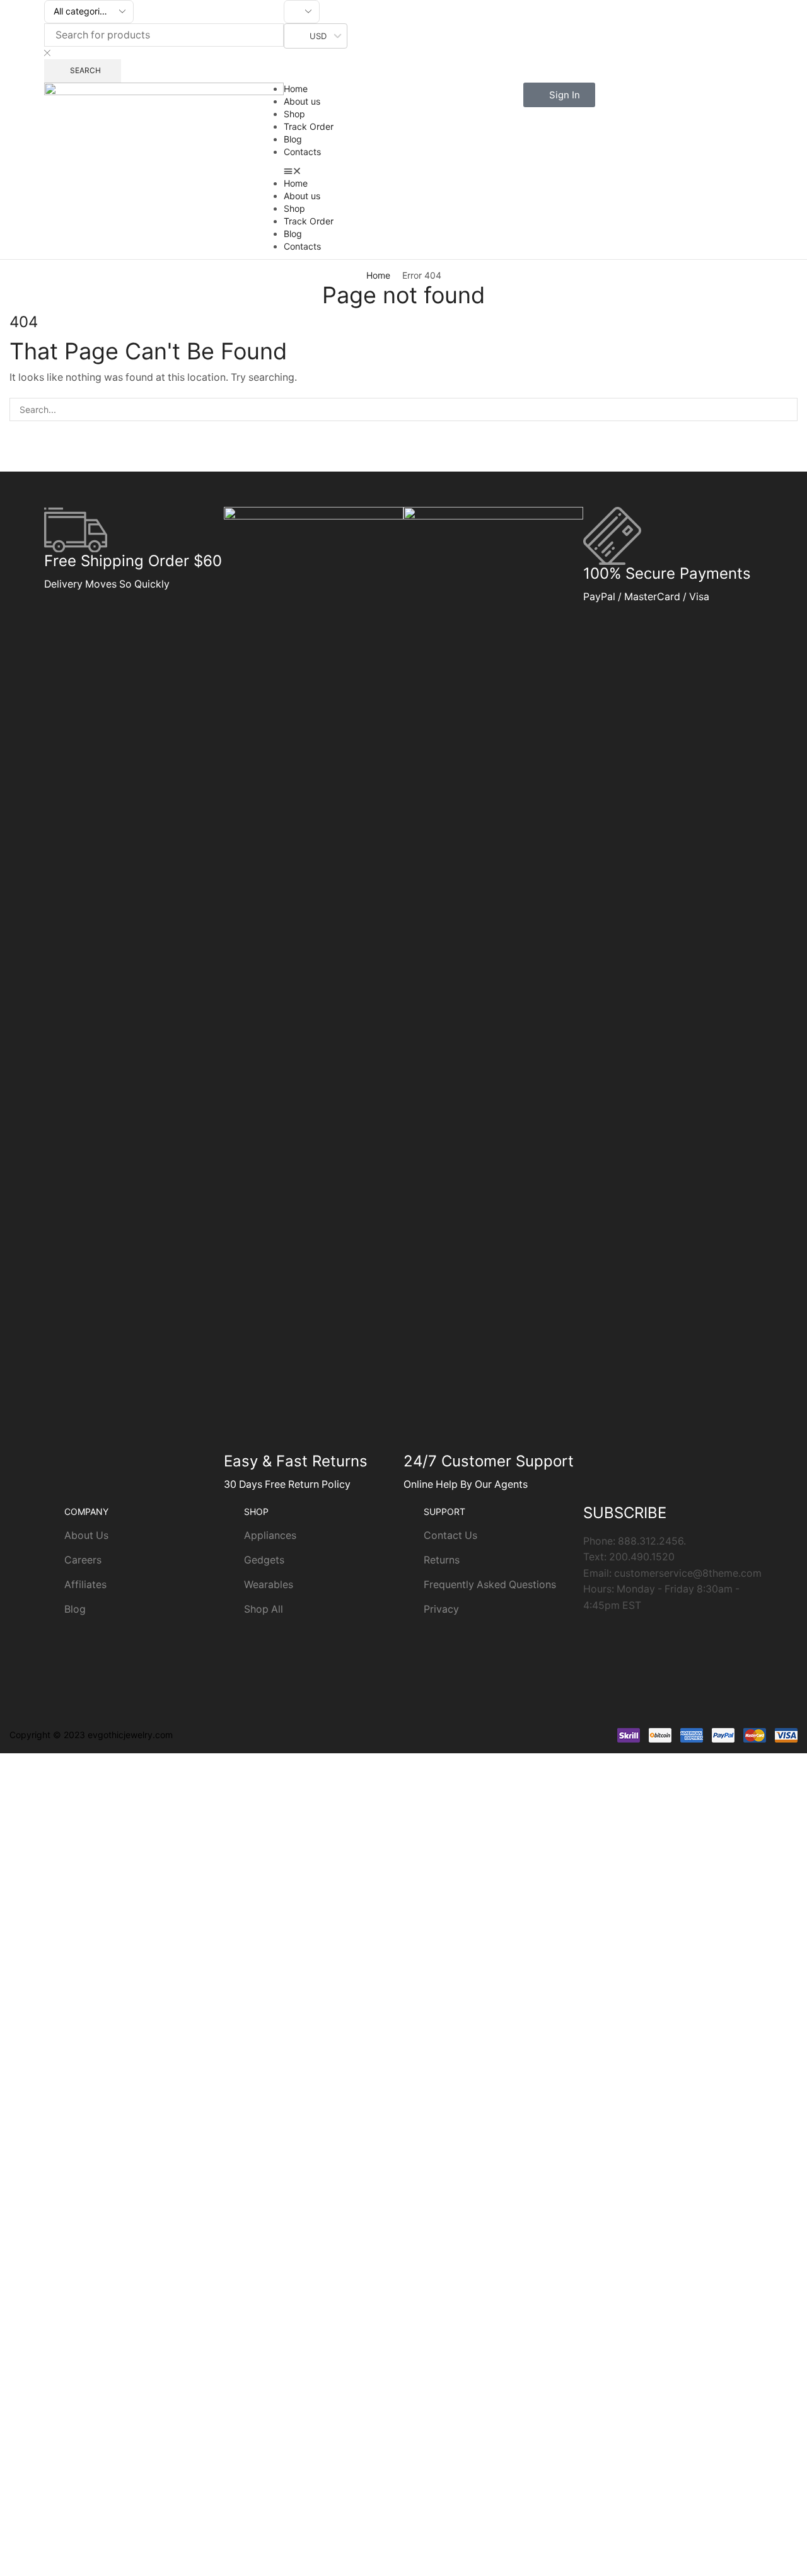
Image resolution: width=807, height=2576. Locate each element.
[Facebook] (633, 1642)
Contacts (302, 152)
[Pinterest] (701, 1642)
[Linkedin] (735, 1642)
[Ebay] (667, 1678)
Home (296, 89)
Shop (294, 114)
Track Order (309, 126)
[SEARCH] (786, 409)
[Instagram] (599, 1642)
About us (302, 101)
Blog (293, 139)
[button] (403, 171)
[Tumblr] (599, 1678)
